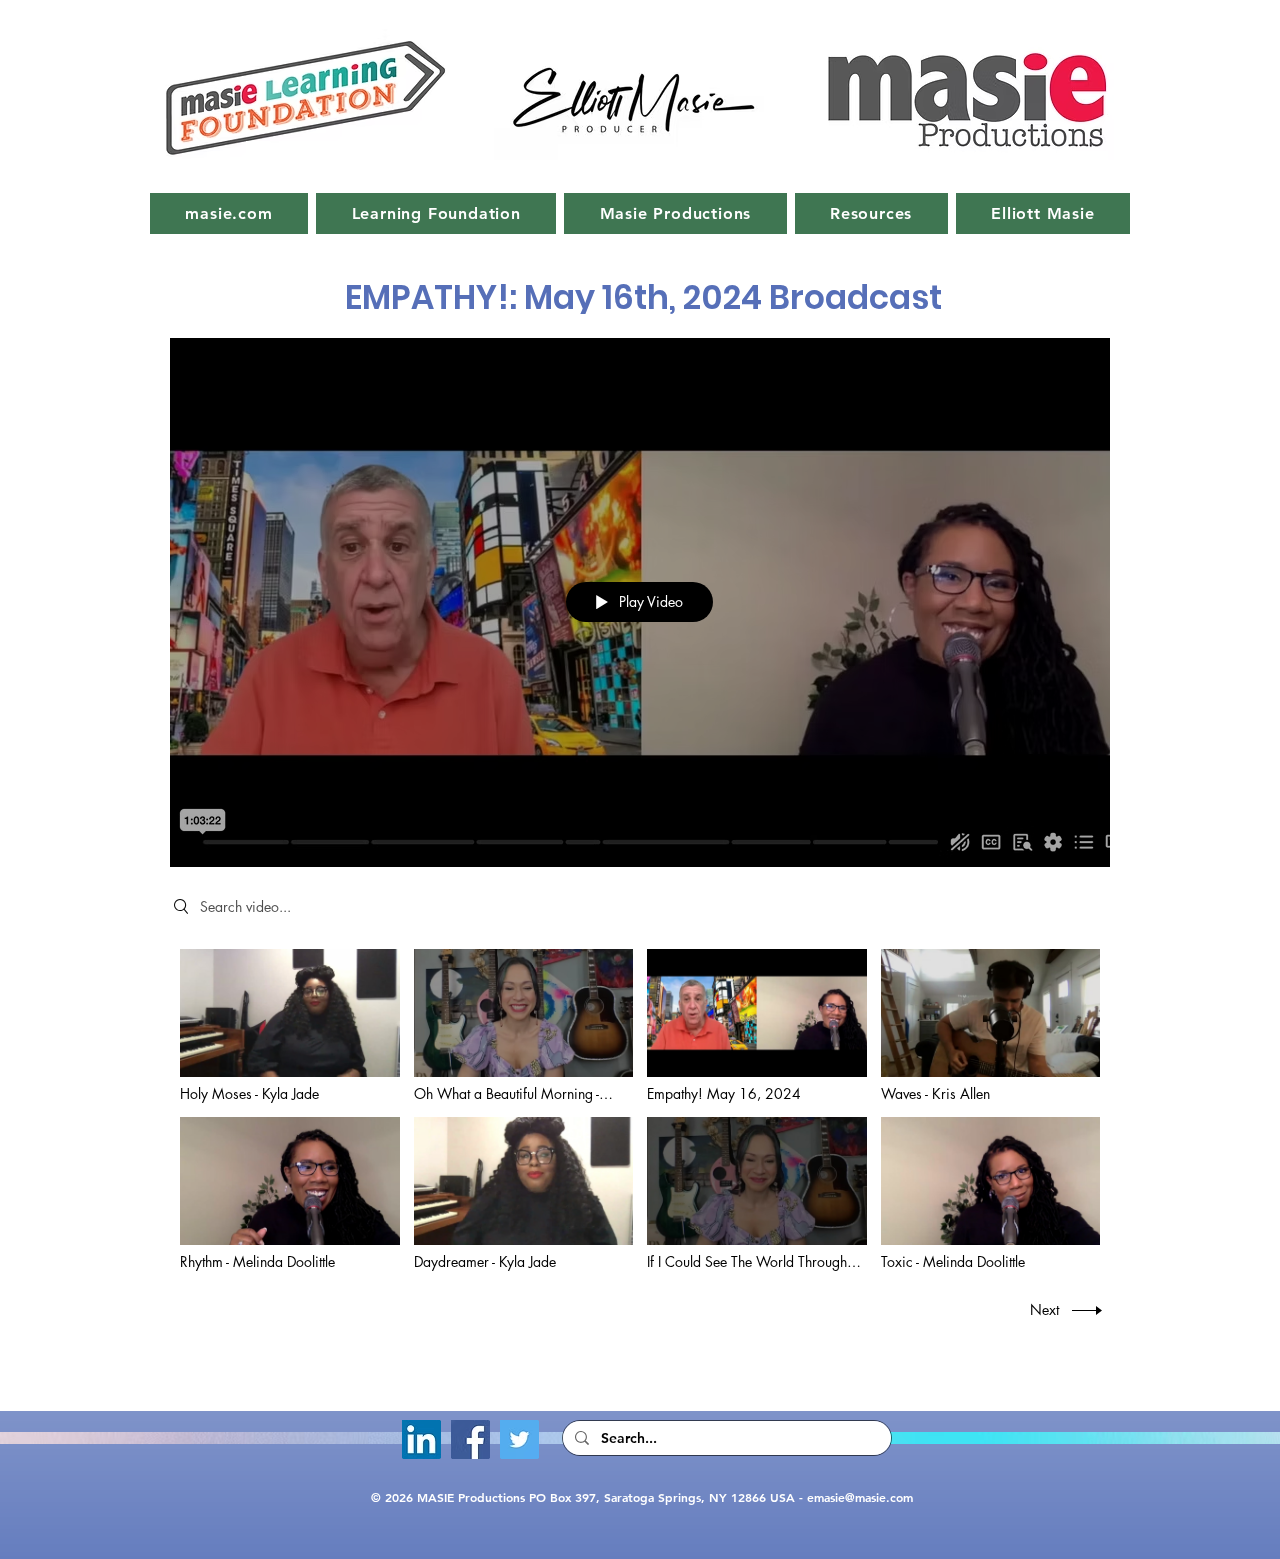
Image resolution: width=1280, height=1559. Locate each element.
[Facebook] (470, 1439)
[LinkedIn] (421, 1439)
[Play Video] (289, 1025)
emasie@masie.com (860, 1497)
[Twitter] (519, 1439)
